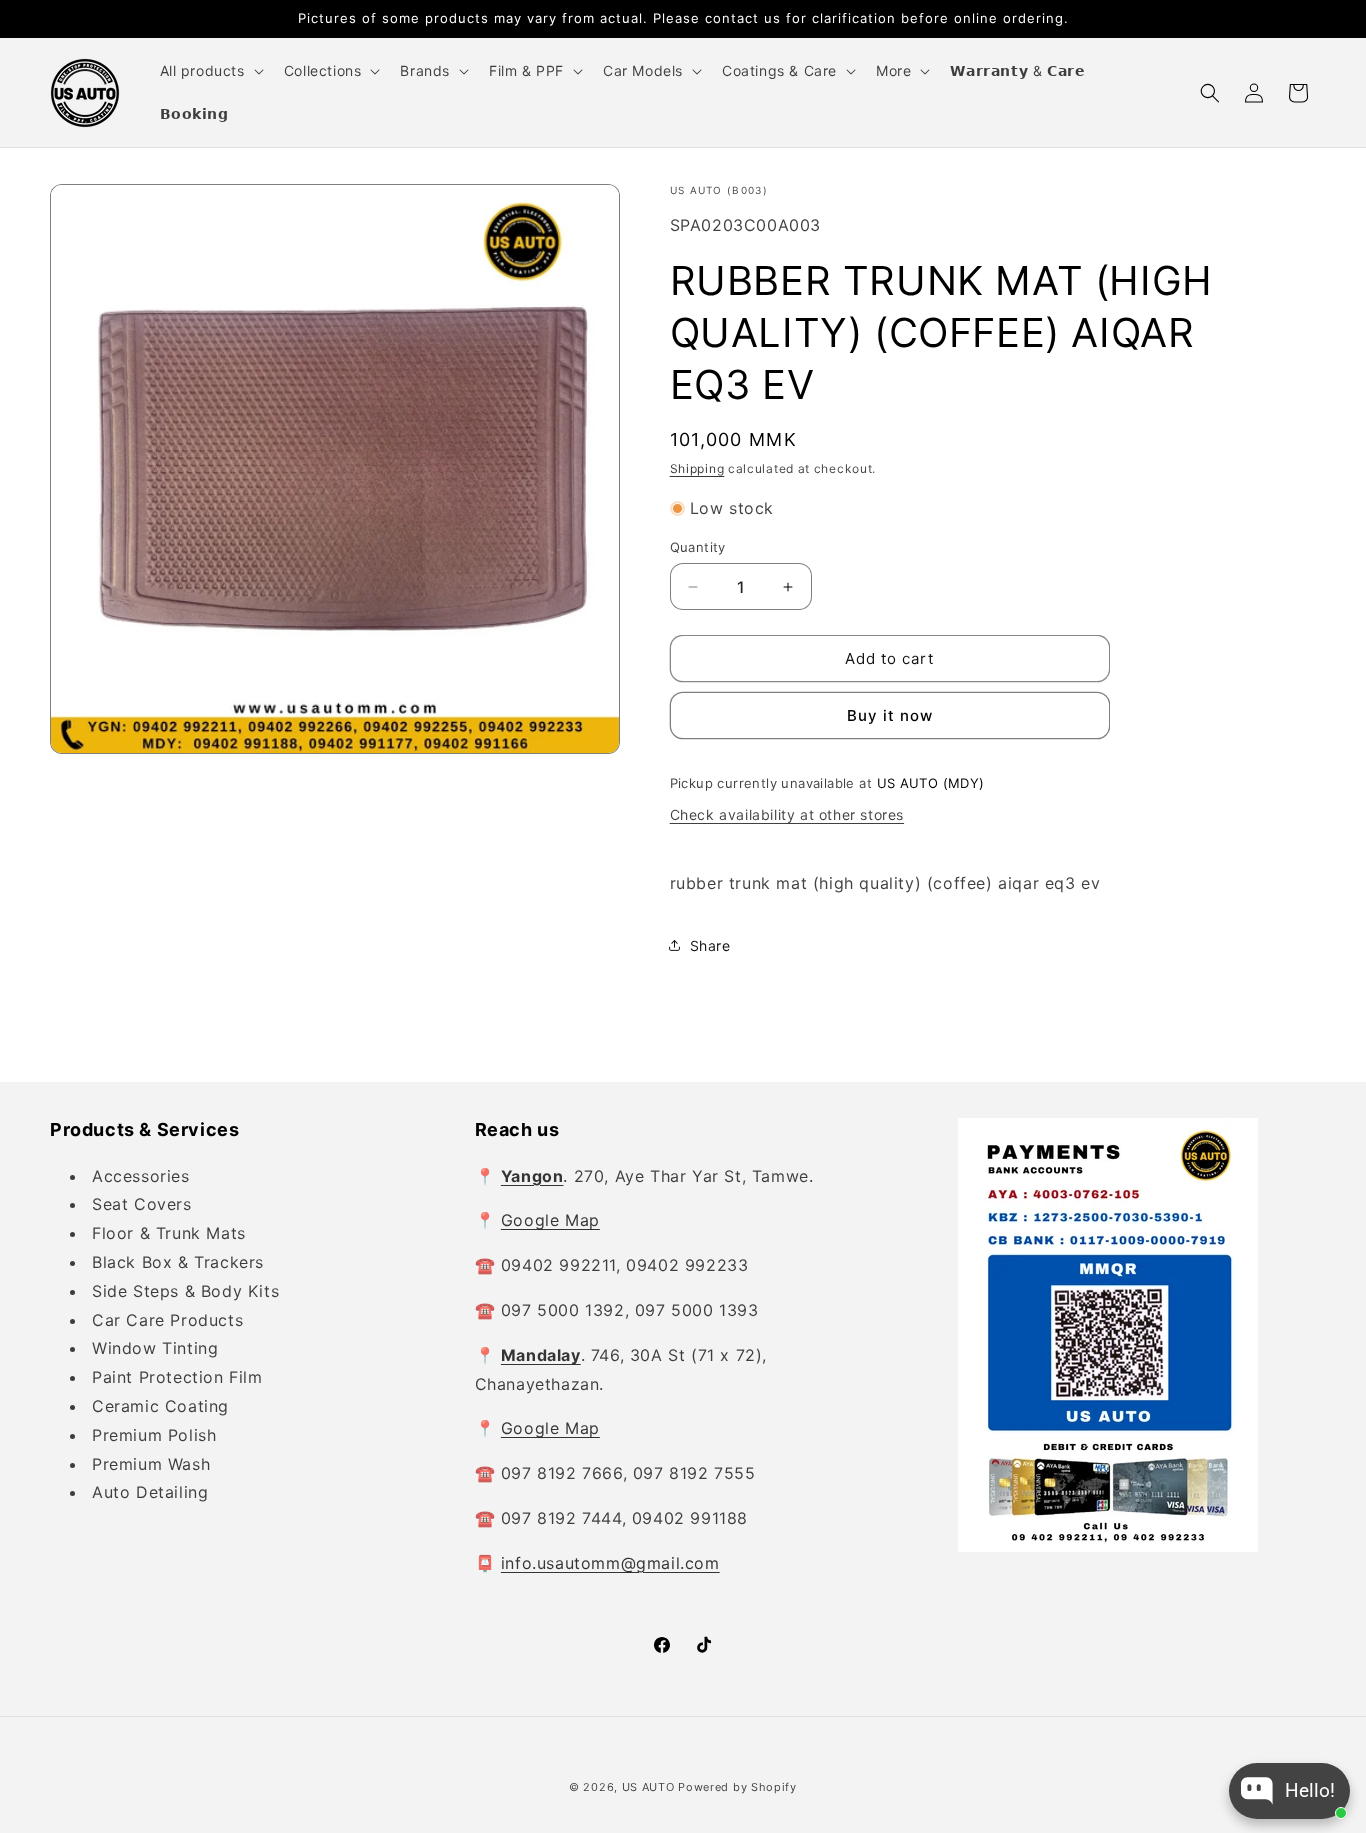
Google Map (550, 1220)
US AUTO (648, 1787)
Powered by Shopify (737, 1787)
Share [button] (710, 945)
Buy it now (890, 715)
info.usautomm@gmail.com (610, 1563)
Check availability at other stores (787, 814)
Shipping (697, 468)
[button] (210, 71)
